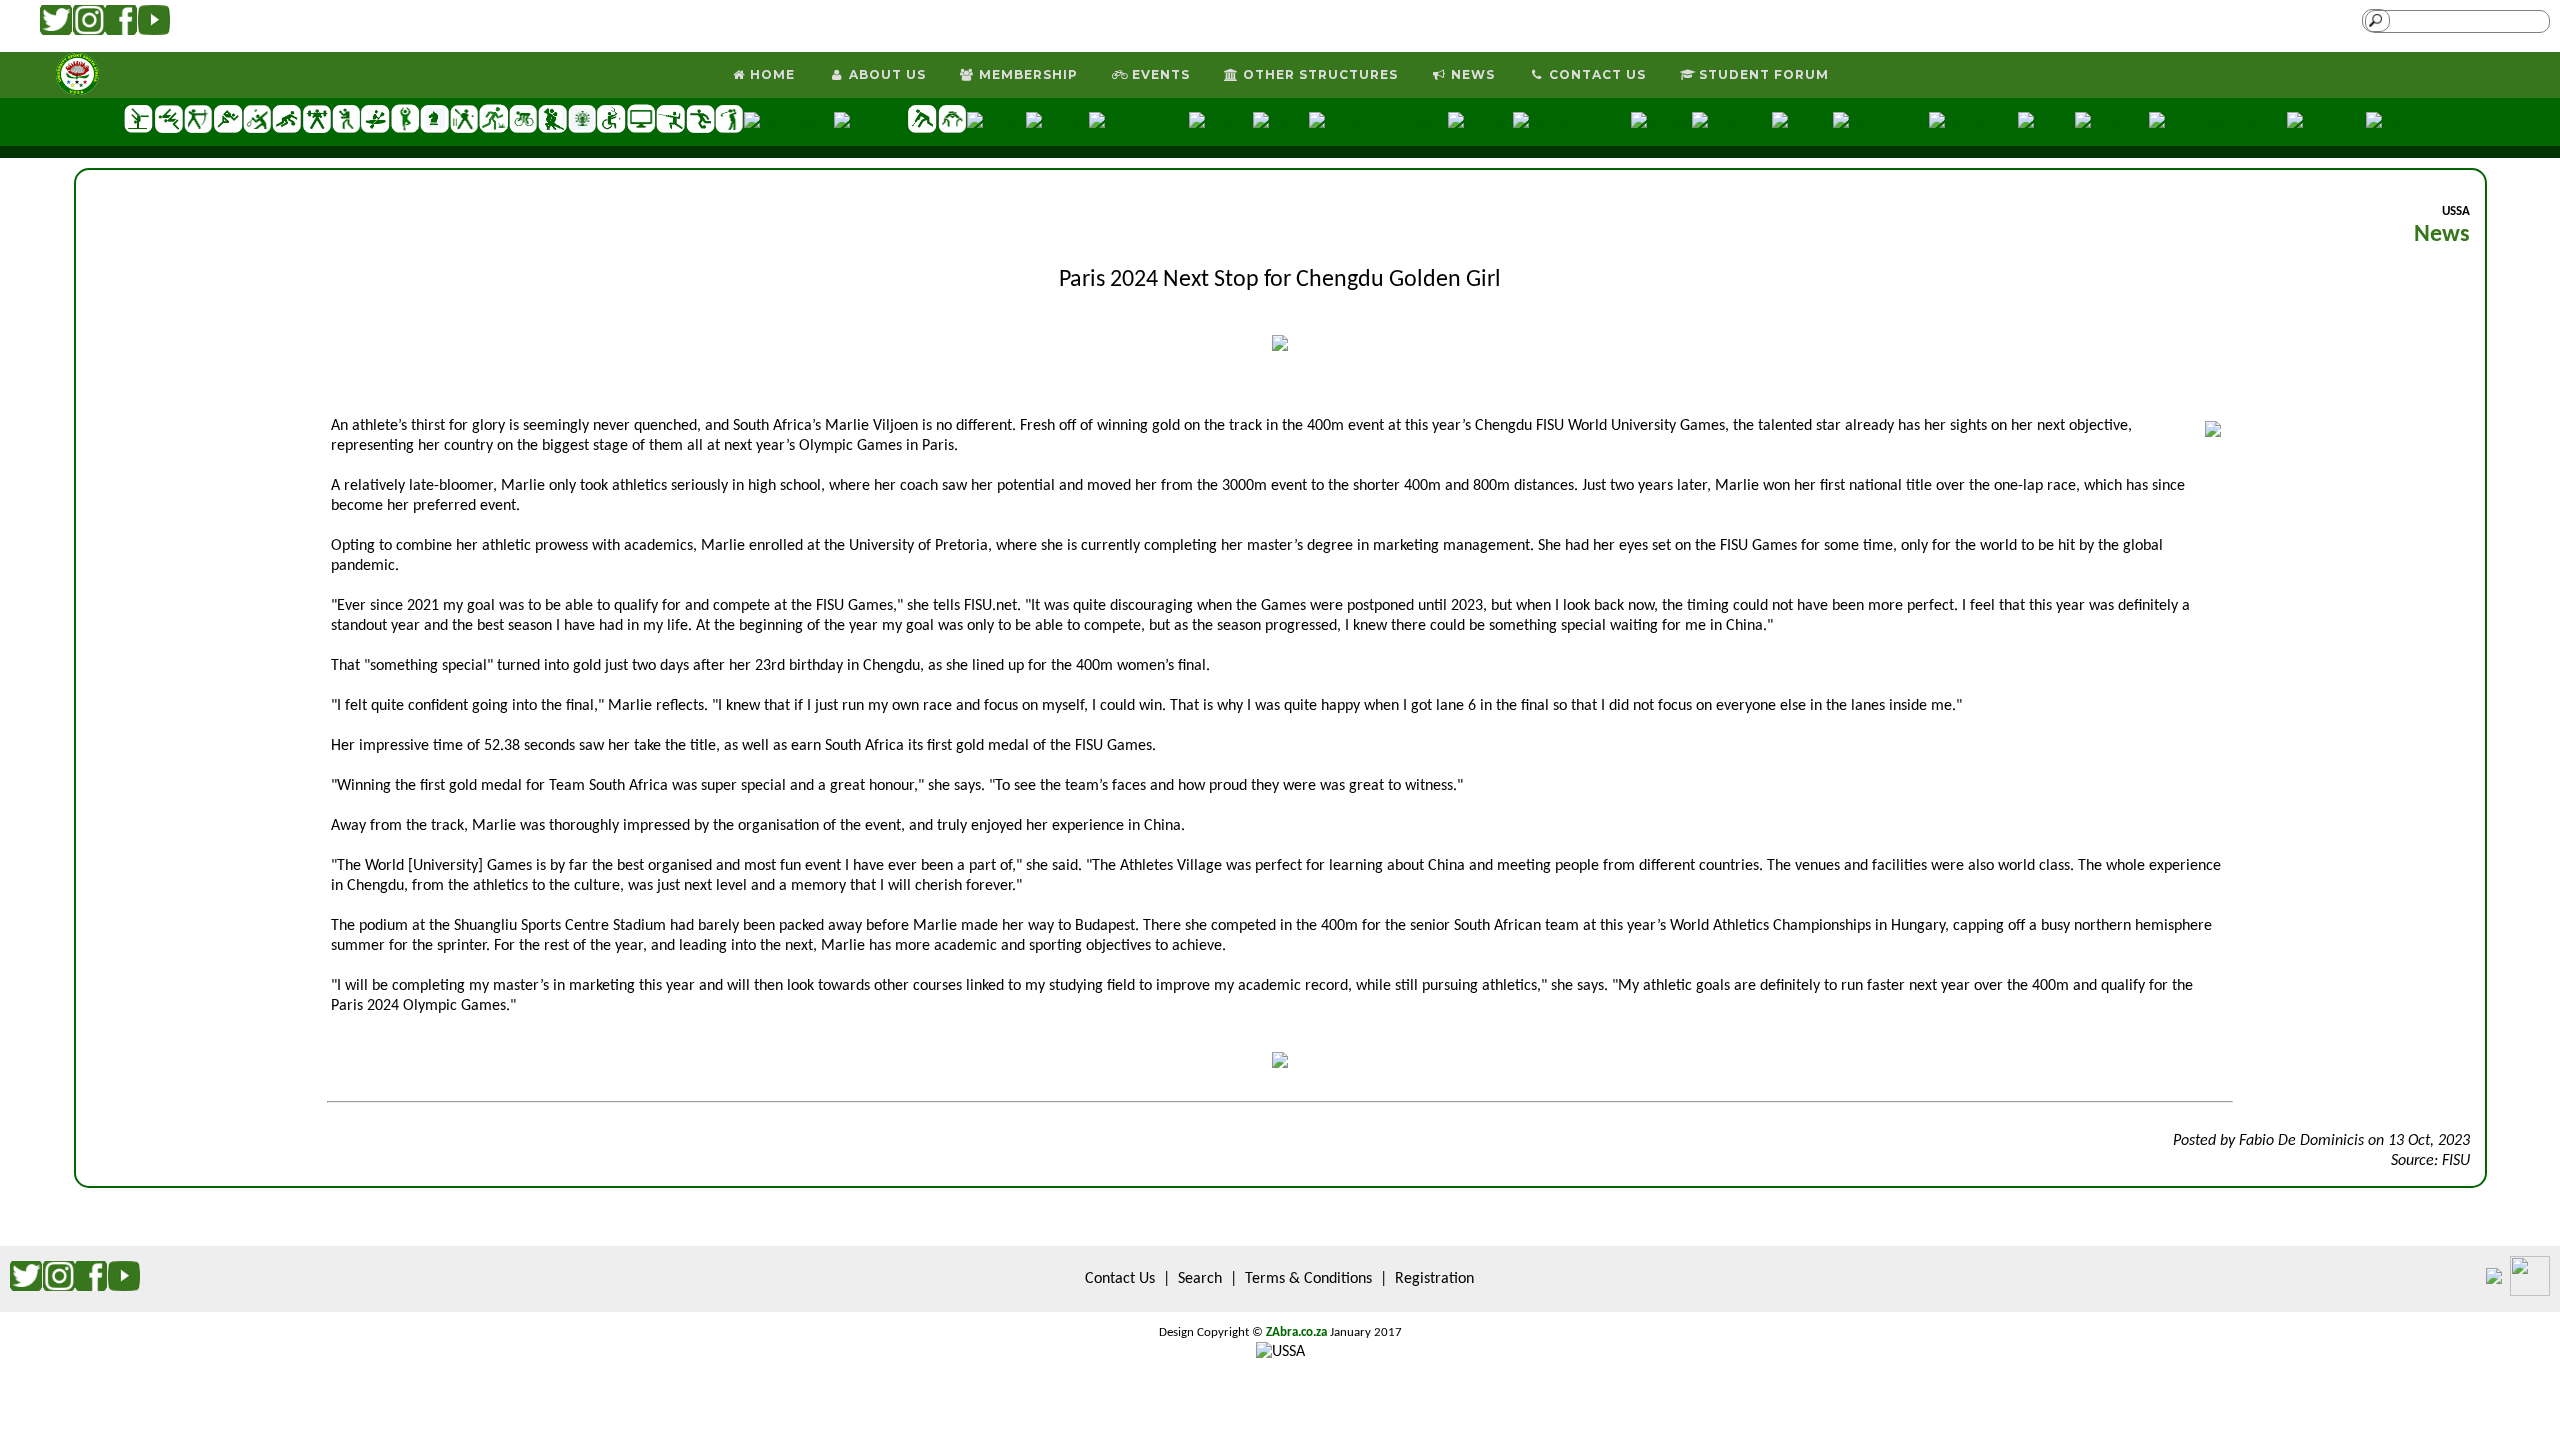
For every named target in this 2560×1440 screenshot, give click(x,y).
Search (1200, 1279)
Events (1159, 74)
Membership (1026, 74)
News (1471, 74)
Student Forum (1762, 74)
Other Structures (1318, 74)
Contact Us (1595, 74)
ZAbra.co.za (1296, 1332)
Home (770, 74)
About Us (885, 74)
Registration (1434, 1279)
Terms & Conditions (1308, 1279)
